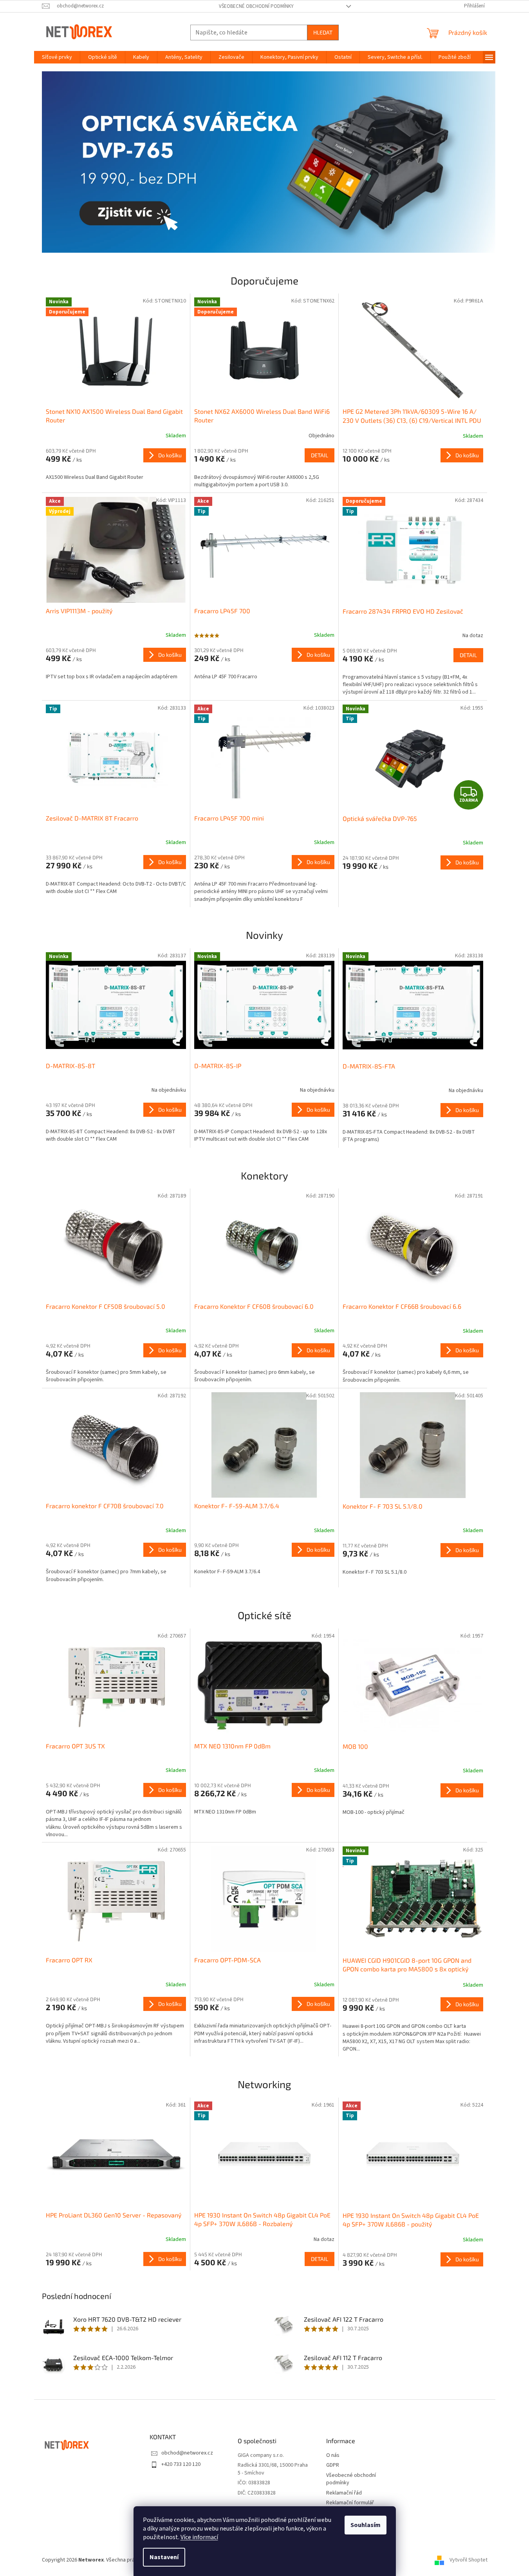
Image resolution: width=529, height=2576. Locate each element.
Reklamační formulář (350, 2503)
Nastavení (164, 2557)
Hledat (323, 32)
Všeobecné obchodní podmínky (256, 6)
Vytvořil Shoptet (469, 2560)
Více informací (199, 2537)
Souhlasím (366, 2525)
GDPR (333, 2465)
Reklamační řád (344, 2493)
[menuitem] (57, 57)
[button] (76, 162)
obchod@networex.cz (187, 2453)
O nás (333, 2456)
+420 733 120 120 (181, 2464)
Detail (320, 455)
